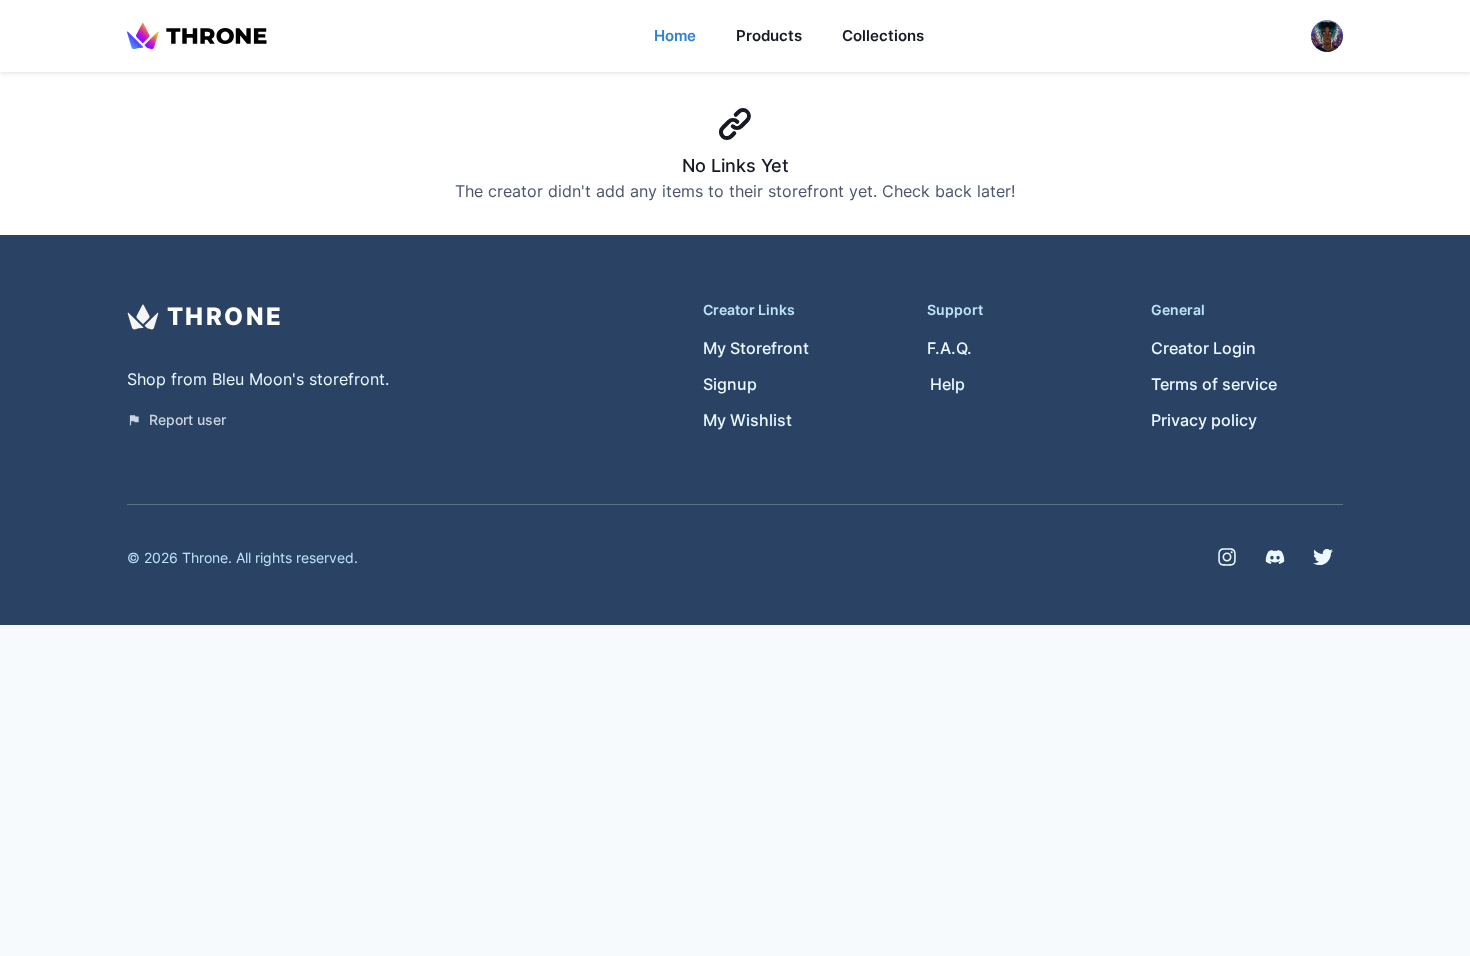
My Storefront (756, 348)
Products (769, 35)
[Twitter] (1323, 557)
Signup (730, 384)
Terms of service (1214, 384)
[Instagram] (1227, 557)
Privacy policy (1204, 420)
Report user (187, 419)
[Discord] (1275, 557)
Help (947, 384)
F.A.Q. (949, 348)
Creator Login (1203, 348)
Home (675, 35)
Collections (883, 35)
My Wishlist (747, 420)
